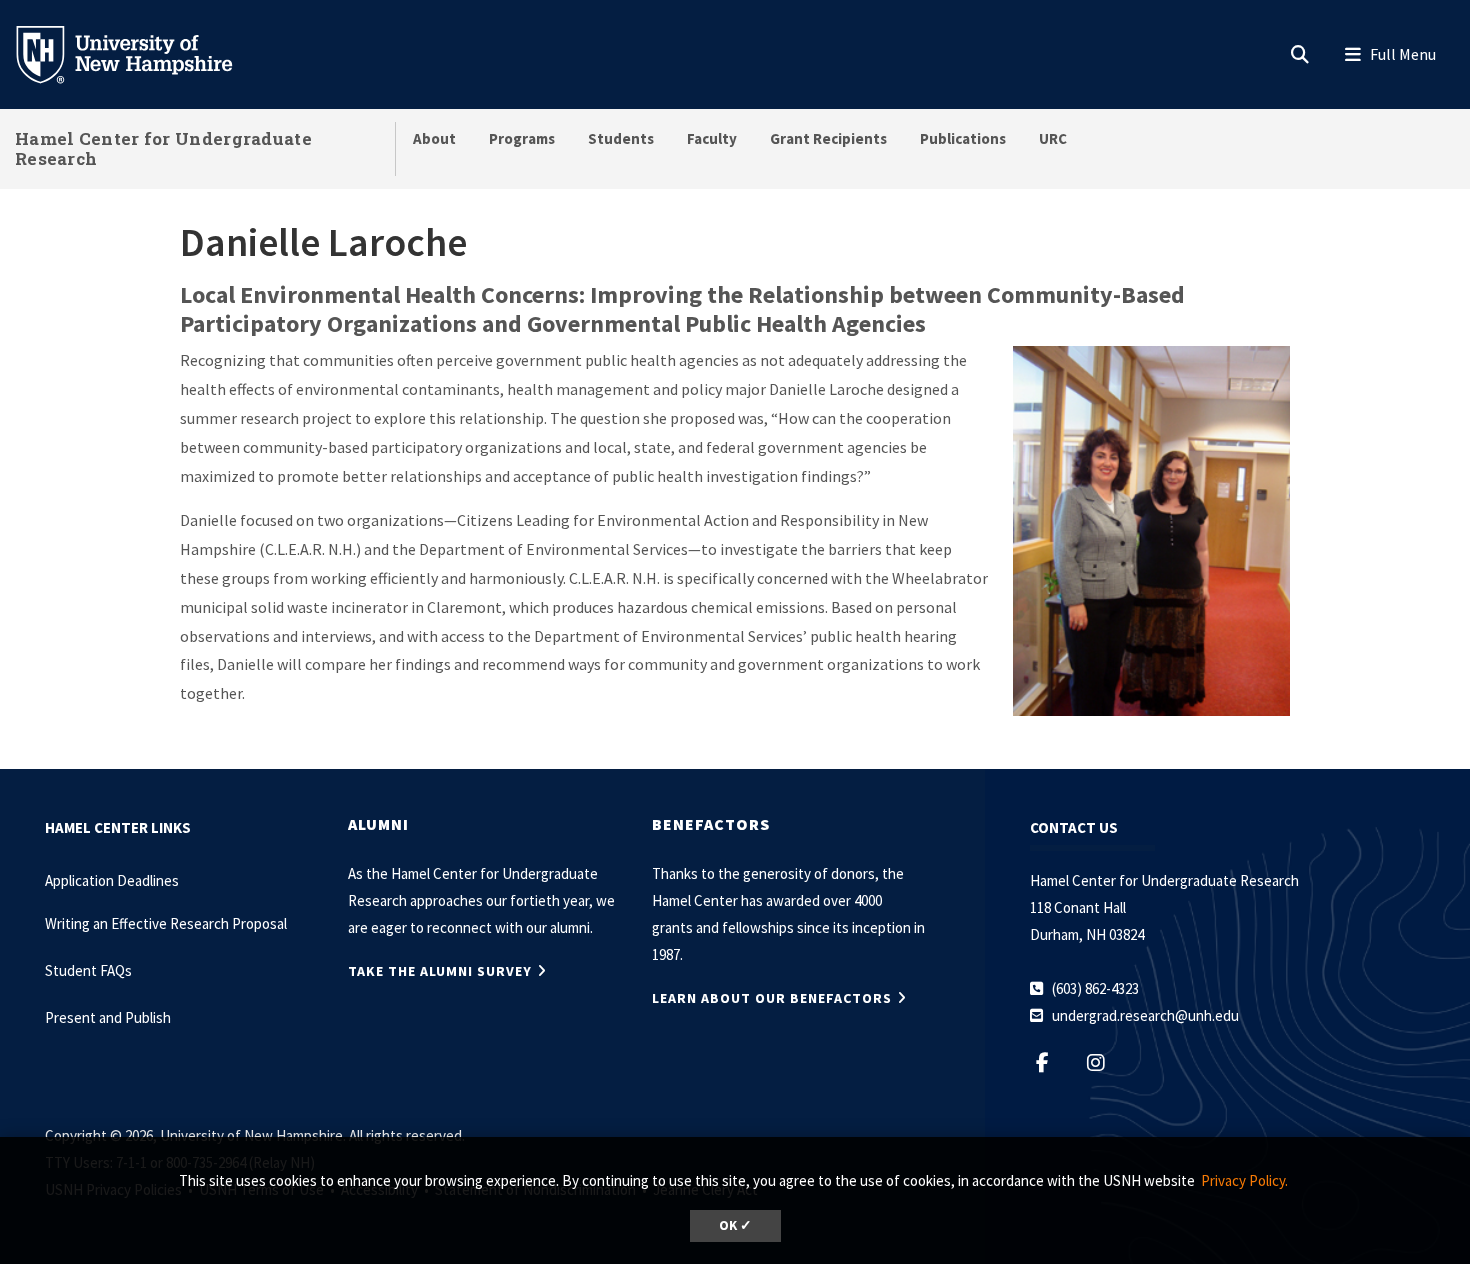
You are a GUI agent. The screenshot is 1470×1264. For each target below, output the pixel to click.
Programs (522, 138)
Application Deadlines (112, 880)
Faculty (712, 138)
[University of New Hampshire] (140, 53)
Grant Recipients (828, 138)
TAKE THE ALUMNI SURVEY (440, 971)
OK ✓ (735, 1225)
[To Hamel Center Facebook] (1052, 1062)
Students (621, 138)
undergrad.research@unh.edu (1145, 1015)
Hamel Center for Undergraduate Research (163, 148)
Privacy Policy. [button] (1244, 1180)
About (434, 138)
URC (1053, 138)
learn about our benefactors (772, 998)
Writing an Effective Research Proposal (166, 923)
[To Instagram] (1105, 1062)
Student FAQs (88, 970)
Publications (963, 138)
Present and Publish (108, 1017)
